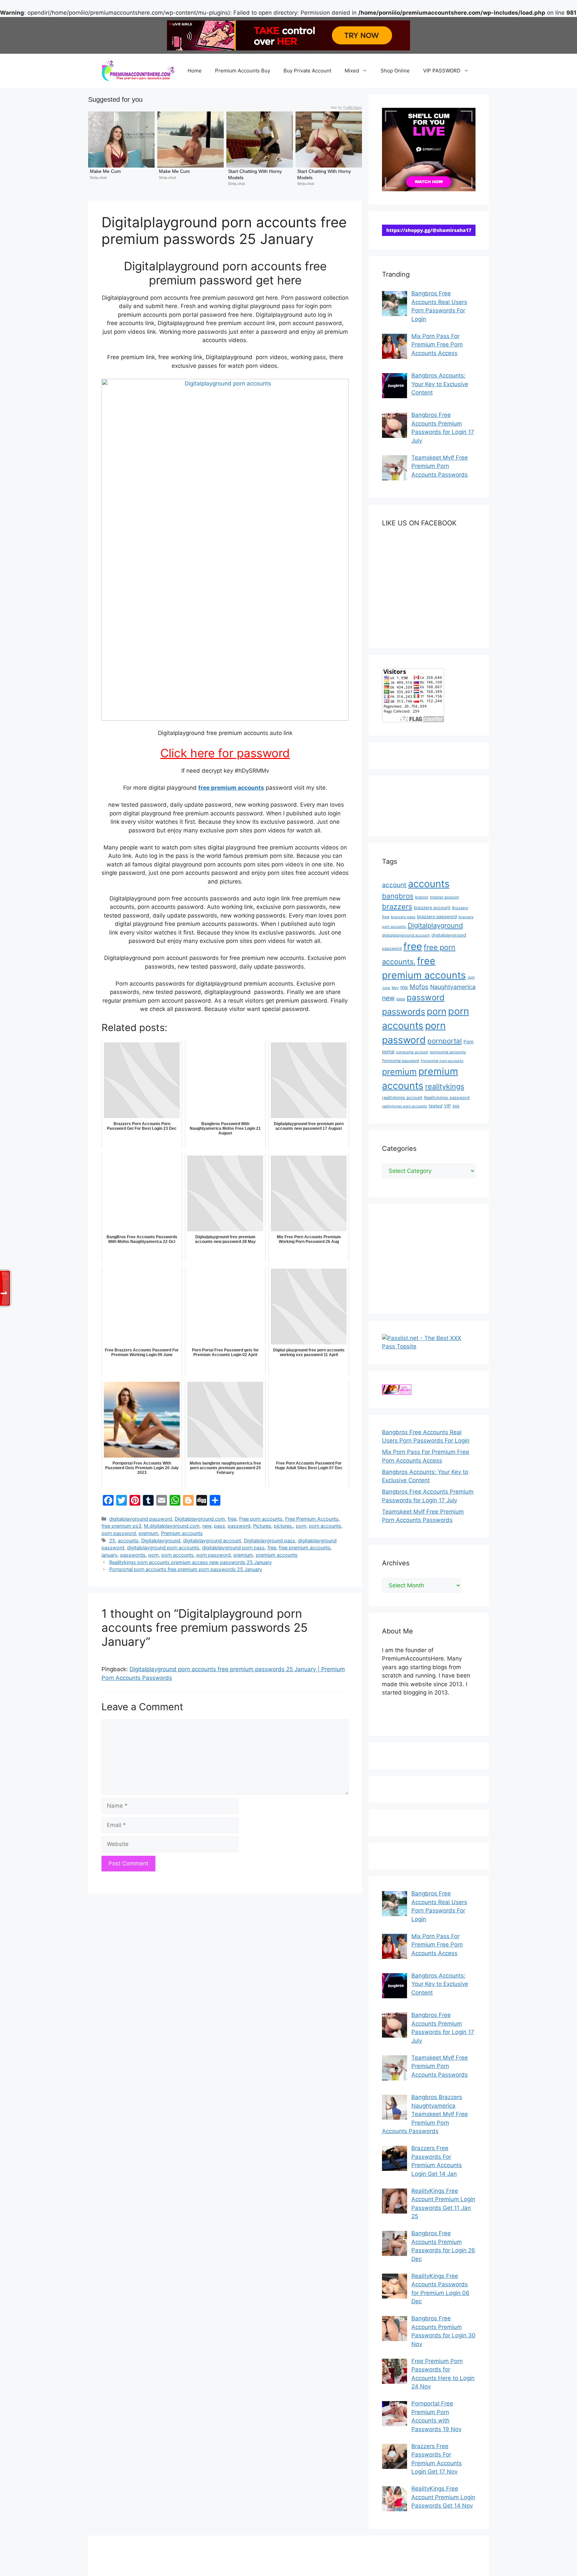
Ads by (346, 107)
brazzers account (432, 908)
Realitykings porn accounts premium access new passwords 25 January (190, 1562)
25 (112, 1540)
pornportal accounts (448, 1052)
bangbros (398, 896)
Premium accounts (182, 1533)
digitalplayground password (141, 1519)
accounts (128, 1540)
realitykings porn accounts (405, 1106)
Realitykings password (447, 1098)
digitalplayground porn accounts (163, 1548)
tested (436, 1106)
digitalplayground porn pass (233, 1548)
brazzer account (444, 897)
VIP (447, 1106)
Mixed (352, 71)
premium (148, 1533)
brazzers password (437, 917)
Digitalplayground (161, 1540)
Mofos (419, 987)
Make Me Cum (105, 171)
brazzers (397, 907)
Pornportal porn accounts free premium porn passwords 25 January (186, 1569)
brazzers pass (403, 917)
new (207, 1526)
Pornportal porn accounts (442, 1061)
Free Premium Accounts (312, 1519)
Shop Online (395, 71)
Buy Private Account (307, 71)
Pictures (262, 1526)
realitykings (445, 1086)
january (110, 1555)
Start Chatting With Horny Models (256, 174)
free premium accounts (231, 788)
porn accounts (325, 1526)
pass (220, 1526)
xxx (456, 1106)
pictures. (283, 1526)
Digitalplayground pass (269, 1540)
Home (195, 71)
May (395, 988)
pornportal (445, 1041)
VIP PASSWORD (442, 71)
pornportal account (412, 1052)
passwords (133, 1555)
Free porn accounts (261, 1519)
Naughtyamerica (453, 987)
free (232, 1519)
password (239, 1526)
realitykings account (402, 1098)
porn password (119, 1533)
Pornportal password (401, 1061)
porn (301, 1526)
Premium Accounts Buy (243, 71)
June (386, 988)
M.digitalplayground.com (172, 1526)
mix (404, 987)
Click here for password (225, 753)
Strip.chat (98, 178)
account (394, 885)
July (471, 977)
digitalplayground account (212, 1540)
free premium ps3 (121, 1526)
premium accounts (277, 1555)
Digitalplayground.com (200, 1519)
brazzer (422, 897)
